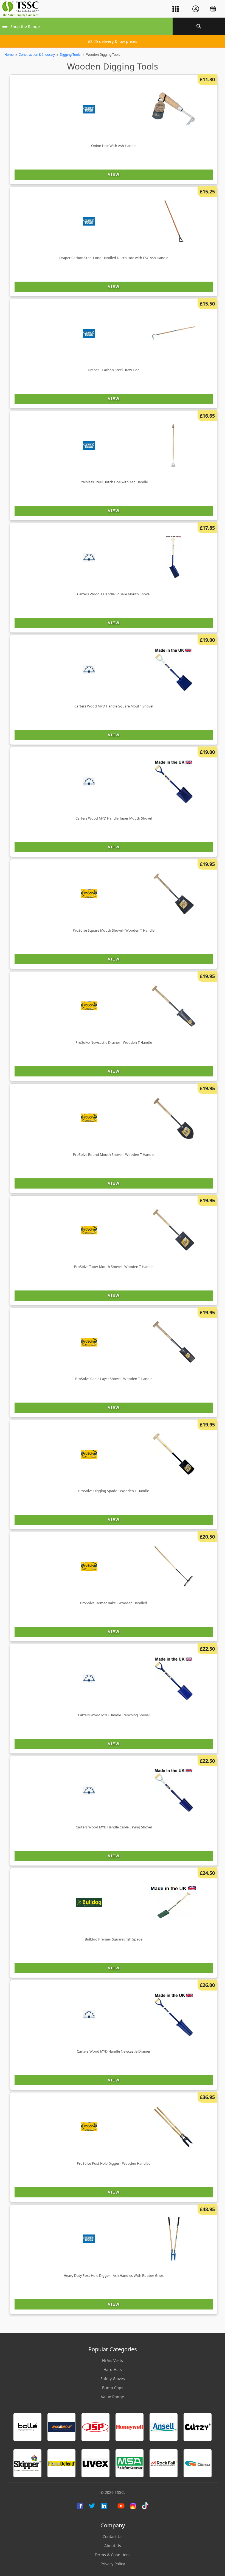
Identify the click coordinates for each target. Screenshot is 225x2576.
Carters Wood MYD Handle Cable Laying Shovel (114, 1827)
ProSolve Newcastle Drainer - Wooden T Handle (114, 1043)
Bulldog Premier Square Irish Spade (114, 1939)
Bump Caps (113, 2388)
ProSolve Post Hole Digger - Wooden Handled (114, 2163)
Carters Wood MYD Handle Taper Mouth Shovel (114, 818)
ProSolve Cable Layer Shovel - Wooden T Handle (114, 1379)
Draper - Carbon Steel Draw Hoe (114, 370)
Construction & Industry (37, 55)
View (114, 174)
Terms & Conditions (113, 2555)
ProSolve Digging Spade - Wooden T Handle (114, 1491)
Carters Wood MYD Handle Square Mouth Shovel (114, 706)
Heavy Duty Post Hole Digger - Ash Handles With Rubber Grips (114, 2276)
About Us (113, 2546)
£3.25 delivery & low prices (113, 41)
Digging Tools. (71, 55)
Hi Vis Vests (113, 2360)
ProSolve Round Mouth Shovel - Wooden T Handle (114, 1155)
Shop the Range (25, 27)
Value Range (113, 2397)
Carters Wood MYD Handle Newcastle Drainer (114, 2051)
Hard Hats (113, 2370)
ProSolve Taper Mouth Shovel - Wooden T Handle (114, 1267)
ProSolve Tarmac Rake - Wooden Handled (114, 1603)
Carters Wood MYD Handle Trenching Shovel (114, 1715)
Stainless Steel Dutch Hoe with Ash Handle (114, 482)
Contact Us (113, 2537)
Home (9, 55)
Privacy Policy (113, 2564)
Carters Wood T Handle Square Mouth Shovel (114, 594)
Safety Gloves (113, 2379)
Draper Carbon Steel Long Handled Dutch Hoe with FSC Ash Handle (114, 258)
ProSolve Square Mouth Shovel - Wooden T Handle (114, 930)
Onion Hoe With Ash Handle (114, 146)
